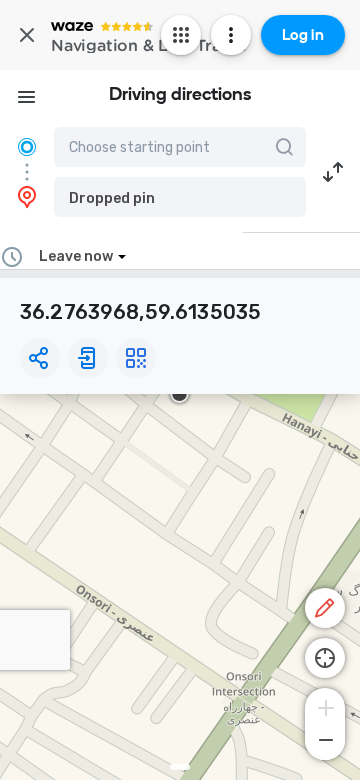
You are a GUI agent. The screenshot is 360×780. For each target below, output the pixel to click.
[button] (180, 197)
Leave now (76, 256)
